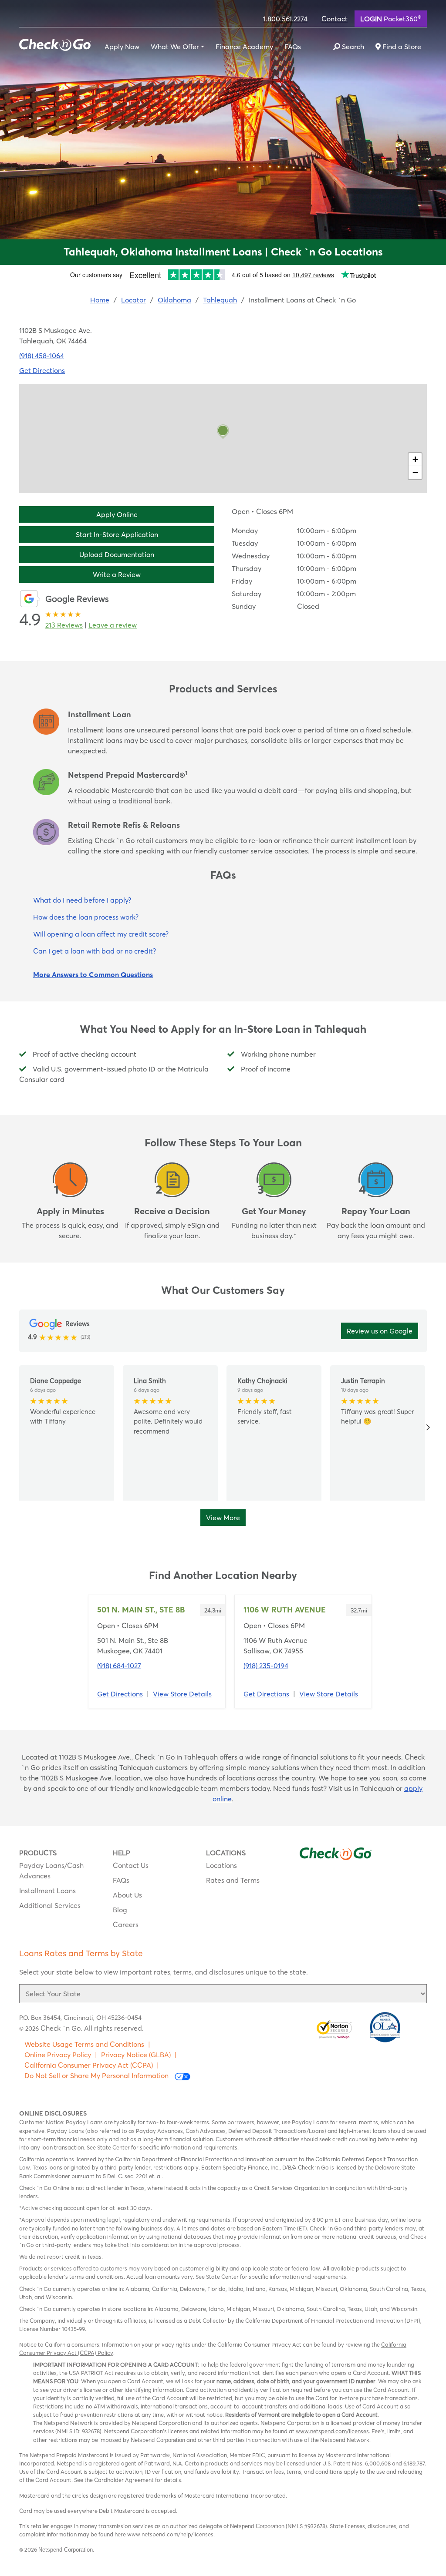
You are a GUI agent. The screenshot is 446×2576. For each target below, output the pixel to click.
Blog (120, 1910)
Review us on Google (380, 1331)
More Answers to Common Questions (93, 974)
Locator (133, 300)
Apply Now (122, 47)
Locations (221, 1865)
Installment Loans (47, 1891)
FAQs (293, 47)
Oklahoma (174, 300)
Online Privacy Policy (58, 2055)
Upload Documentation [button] (117, 554)
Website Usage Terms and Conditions (84, 2044)
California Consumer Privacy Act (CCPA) (89, 2065)
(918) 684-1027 (119, 1666)
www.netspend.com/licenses (332, 2431)
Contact (334, 19)
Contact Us (131, 1865)
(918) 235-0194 (266, 1666)
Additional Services (50, 1905)
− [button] (415, 472)
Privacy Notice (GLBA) (136, 2055)
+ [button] (415, 459)
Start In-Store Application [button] (117, 534)
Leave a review (113, 625)
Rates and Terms (233, 1880)
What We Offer (175, 47)
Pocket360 (391, 18)
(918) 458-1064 (42, 356)
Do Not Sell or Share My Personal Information (97, 2076)
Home (100, 300)
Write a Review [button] (117, 574)
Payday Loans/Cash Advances (51, 1871)
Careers (126, 1924)
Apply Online (117, 514)
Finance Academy (244, 47)
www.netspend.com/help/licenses (170, 2534)
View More (223, 1518)
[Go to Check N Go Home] (55, 42)
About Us (127, 1895)
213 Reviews (64, 625)
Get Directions (42, 370)
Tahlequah (220, 300)
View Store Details (182, 1694)
